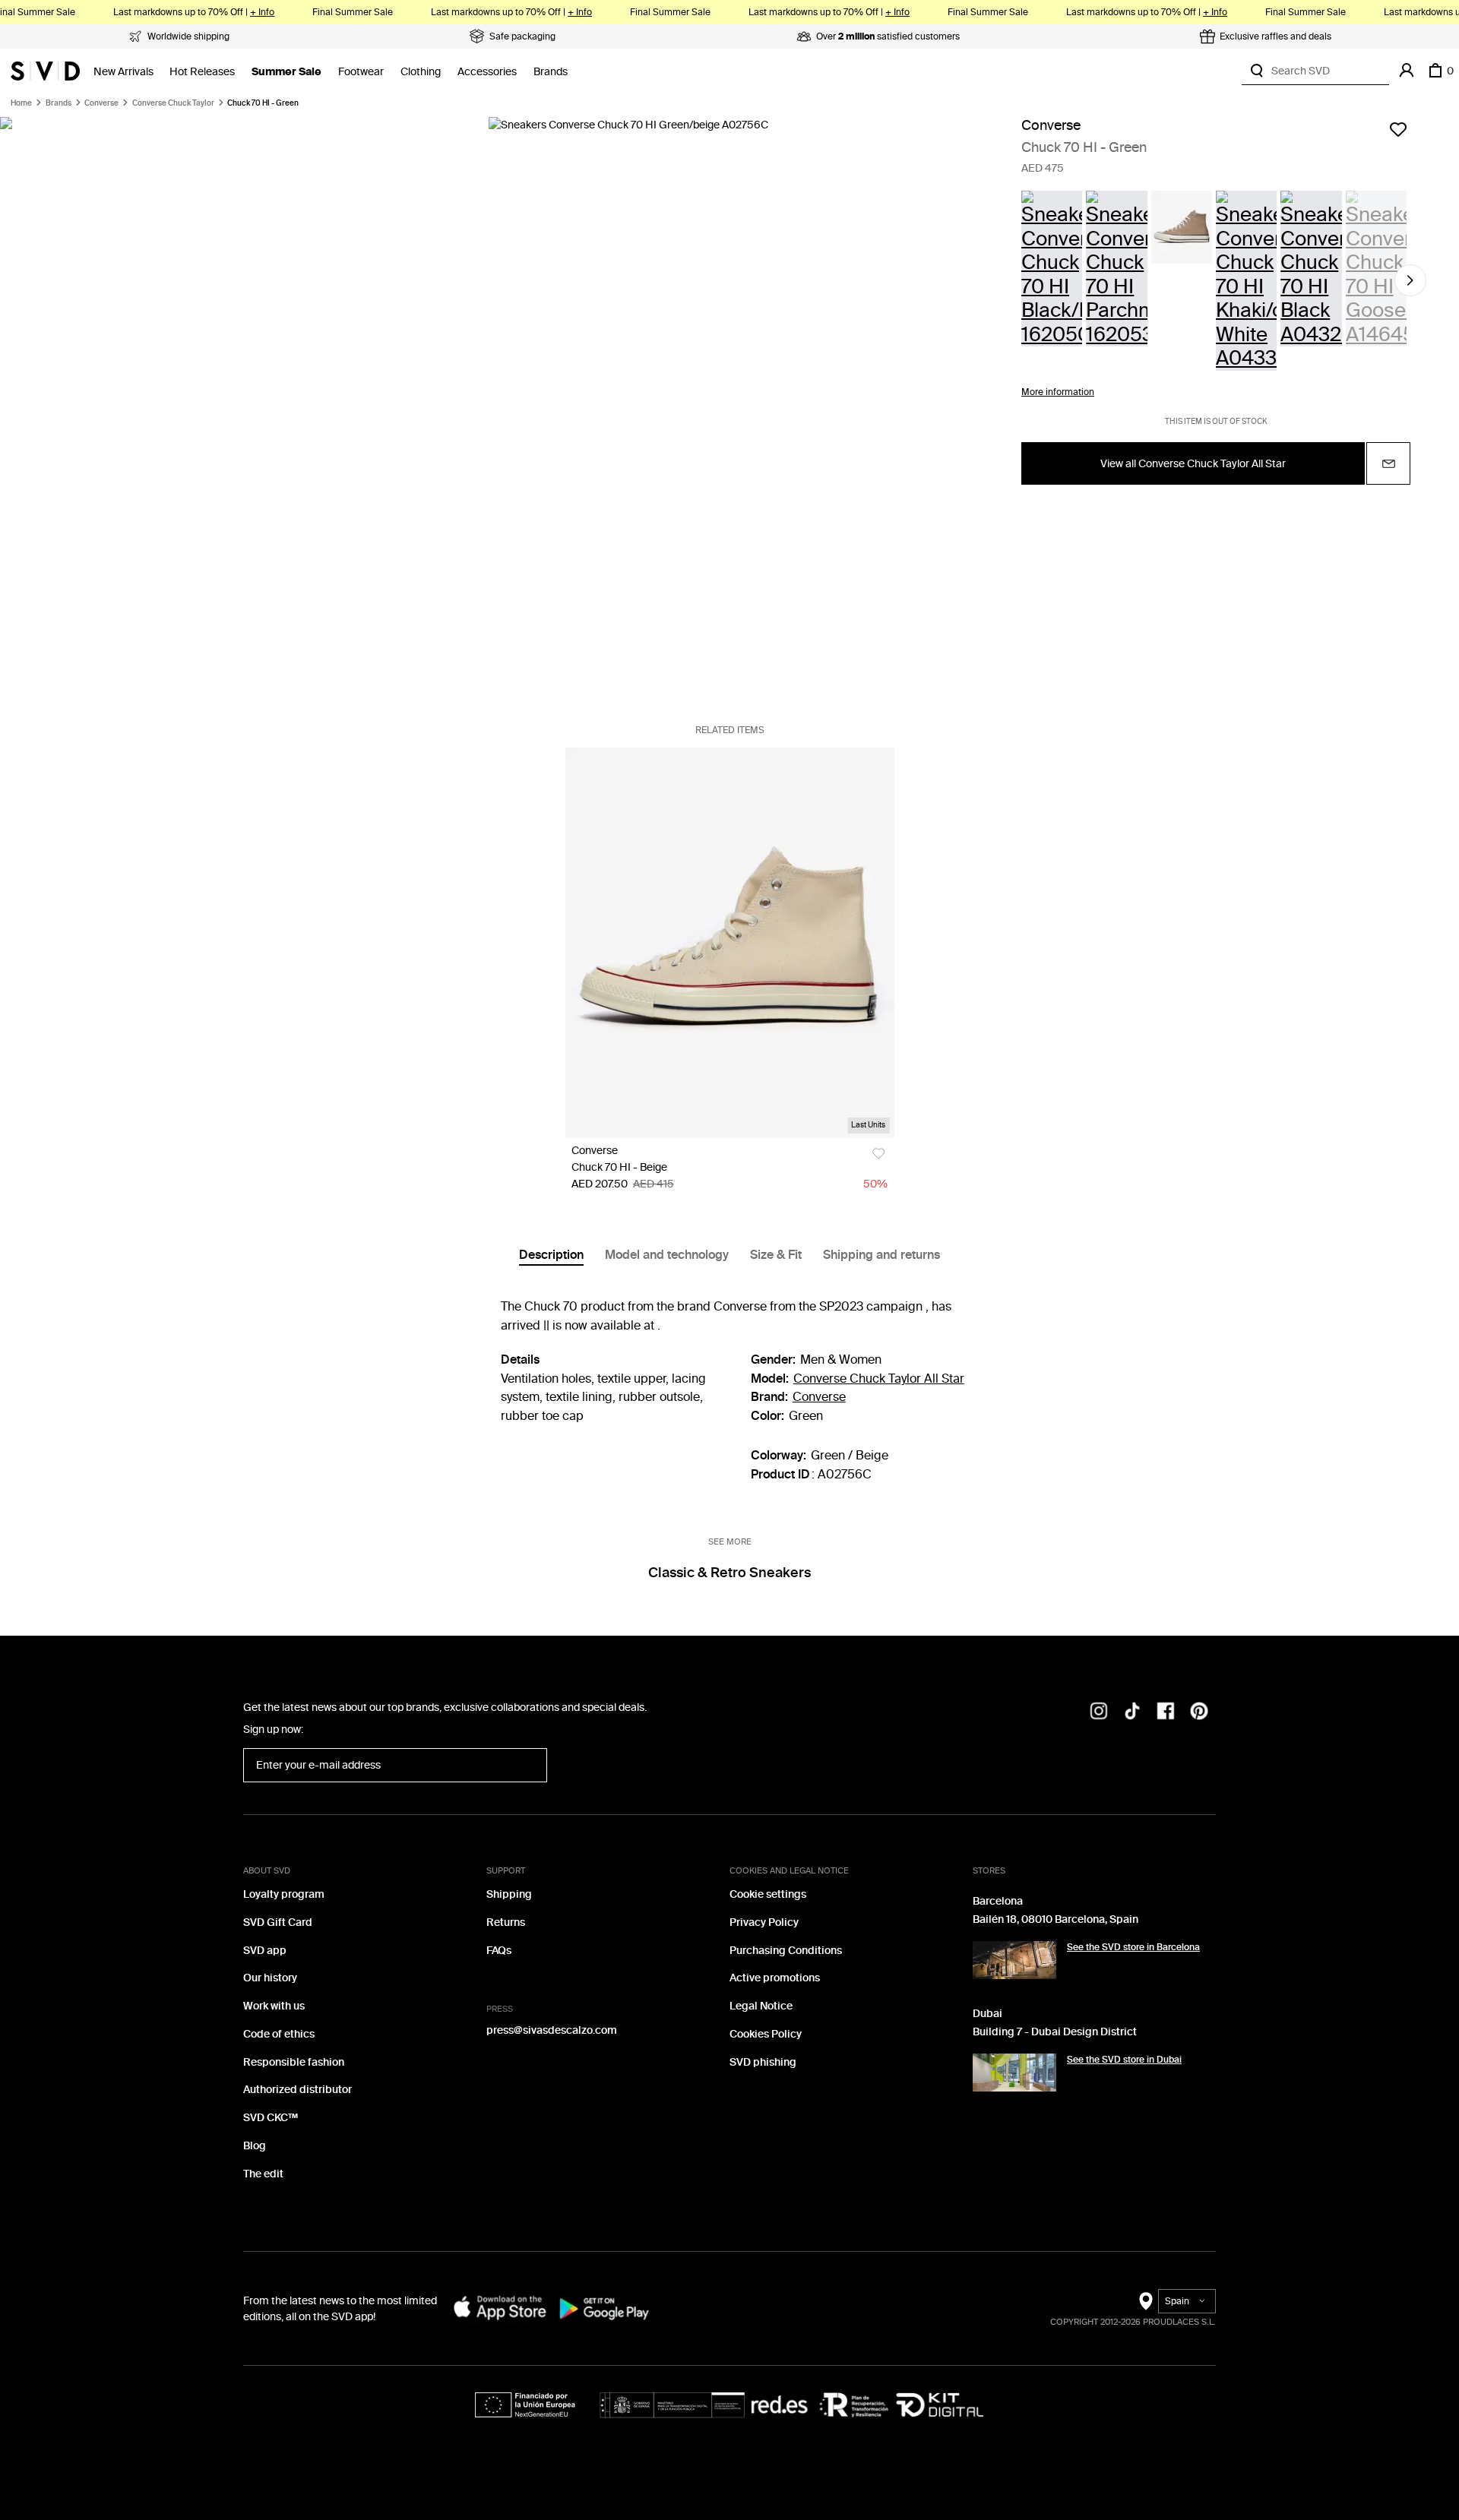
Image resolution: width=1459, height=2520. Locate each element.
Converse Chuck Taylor (173, 103)
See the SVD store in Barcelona (1133, 1947)
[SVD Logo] (45, 71)
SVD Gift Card (278, 1922)
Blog (255, 2146)
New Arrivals (123, 72)
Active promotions (775, 1978)
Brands (551, 72)
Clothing (421, 72)
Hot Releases (202, 72)
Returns (506, 1922)
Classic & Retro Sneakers (729, 1573)
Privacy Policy (764, 1922)
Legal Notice (761, 2006)
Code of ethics (279, 2034)
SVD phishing (763, 2062)
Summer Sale (286, 72)
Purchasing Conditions (786, 1951)
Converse (101, 103)
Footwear (361, 72)
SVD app (265, 1951)
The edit (263, 2174)
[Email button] (1388, 463)
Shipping (509, 1894)
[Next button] (1410, 280)
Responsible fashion (294, 2062)
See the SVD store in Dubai (1124, 2060)
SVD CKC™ (271, 2118)
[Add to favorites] (1398, 129)
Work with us (274, 2006)
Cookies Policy (766, 2034)
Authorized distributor (297, 2090)
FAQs (499, 1951)
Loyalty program (284, 1894)
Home (21, 103)
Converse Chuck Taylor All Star (879, 1379)
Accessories (487, 72)
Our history (270, 1978)
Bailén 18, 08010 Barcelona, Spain (1055, 1919)
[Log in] (1407, 71)
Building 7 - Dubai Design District (1055, 2032)
